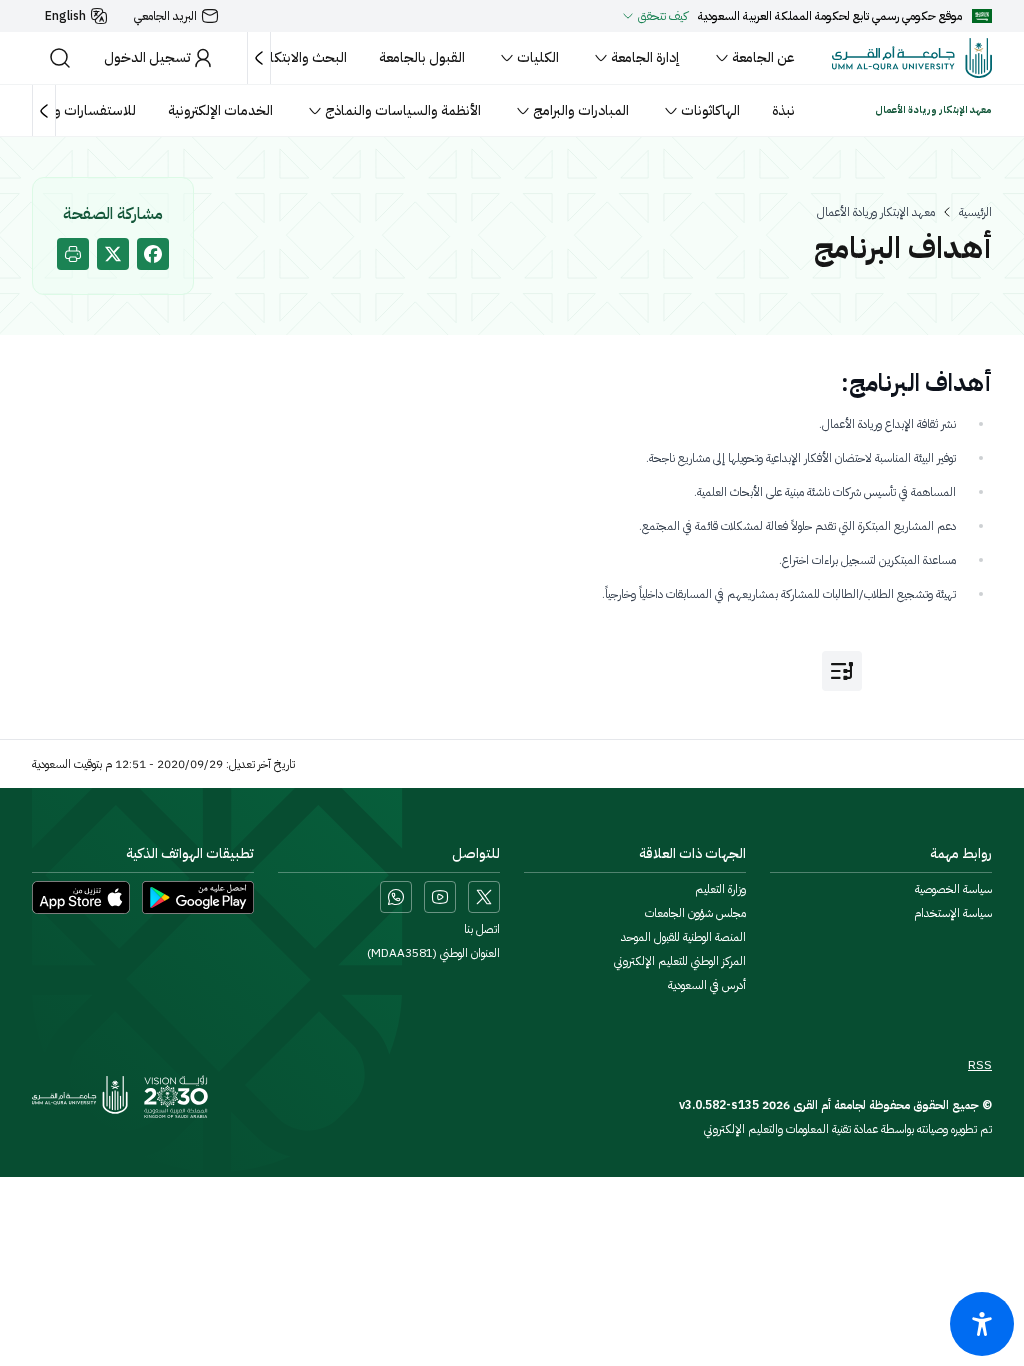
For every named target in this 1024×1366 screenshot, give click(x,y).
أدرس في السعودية (707, 985)
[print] (73, 254)
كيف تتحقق (663, 16)
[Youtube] (440, 897)
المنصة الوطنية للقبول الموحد (683, 937)
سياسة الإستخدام (953, 913)
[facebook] (153, 254)
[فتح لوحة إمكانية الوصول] (982, 1324)
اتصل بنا (482, 929)
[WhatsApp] (396, 897)
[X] (484, 897)
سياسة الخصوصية (953, 889)
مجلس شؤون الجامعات (695, 913)
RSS (980, 1065)
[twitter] (113, 254)
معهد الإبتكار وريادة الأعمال (876, 212)
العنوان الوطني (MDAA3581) (433, 953)
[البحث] (60, 58)
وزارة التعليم (720, 889)
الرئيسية (975, 212)
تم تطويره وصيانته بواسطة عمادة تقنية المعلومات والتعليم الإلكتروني (848, 1129)
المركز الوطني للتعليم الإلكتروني (680, 961)
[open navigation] (842, 671)
